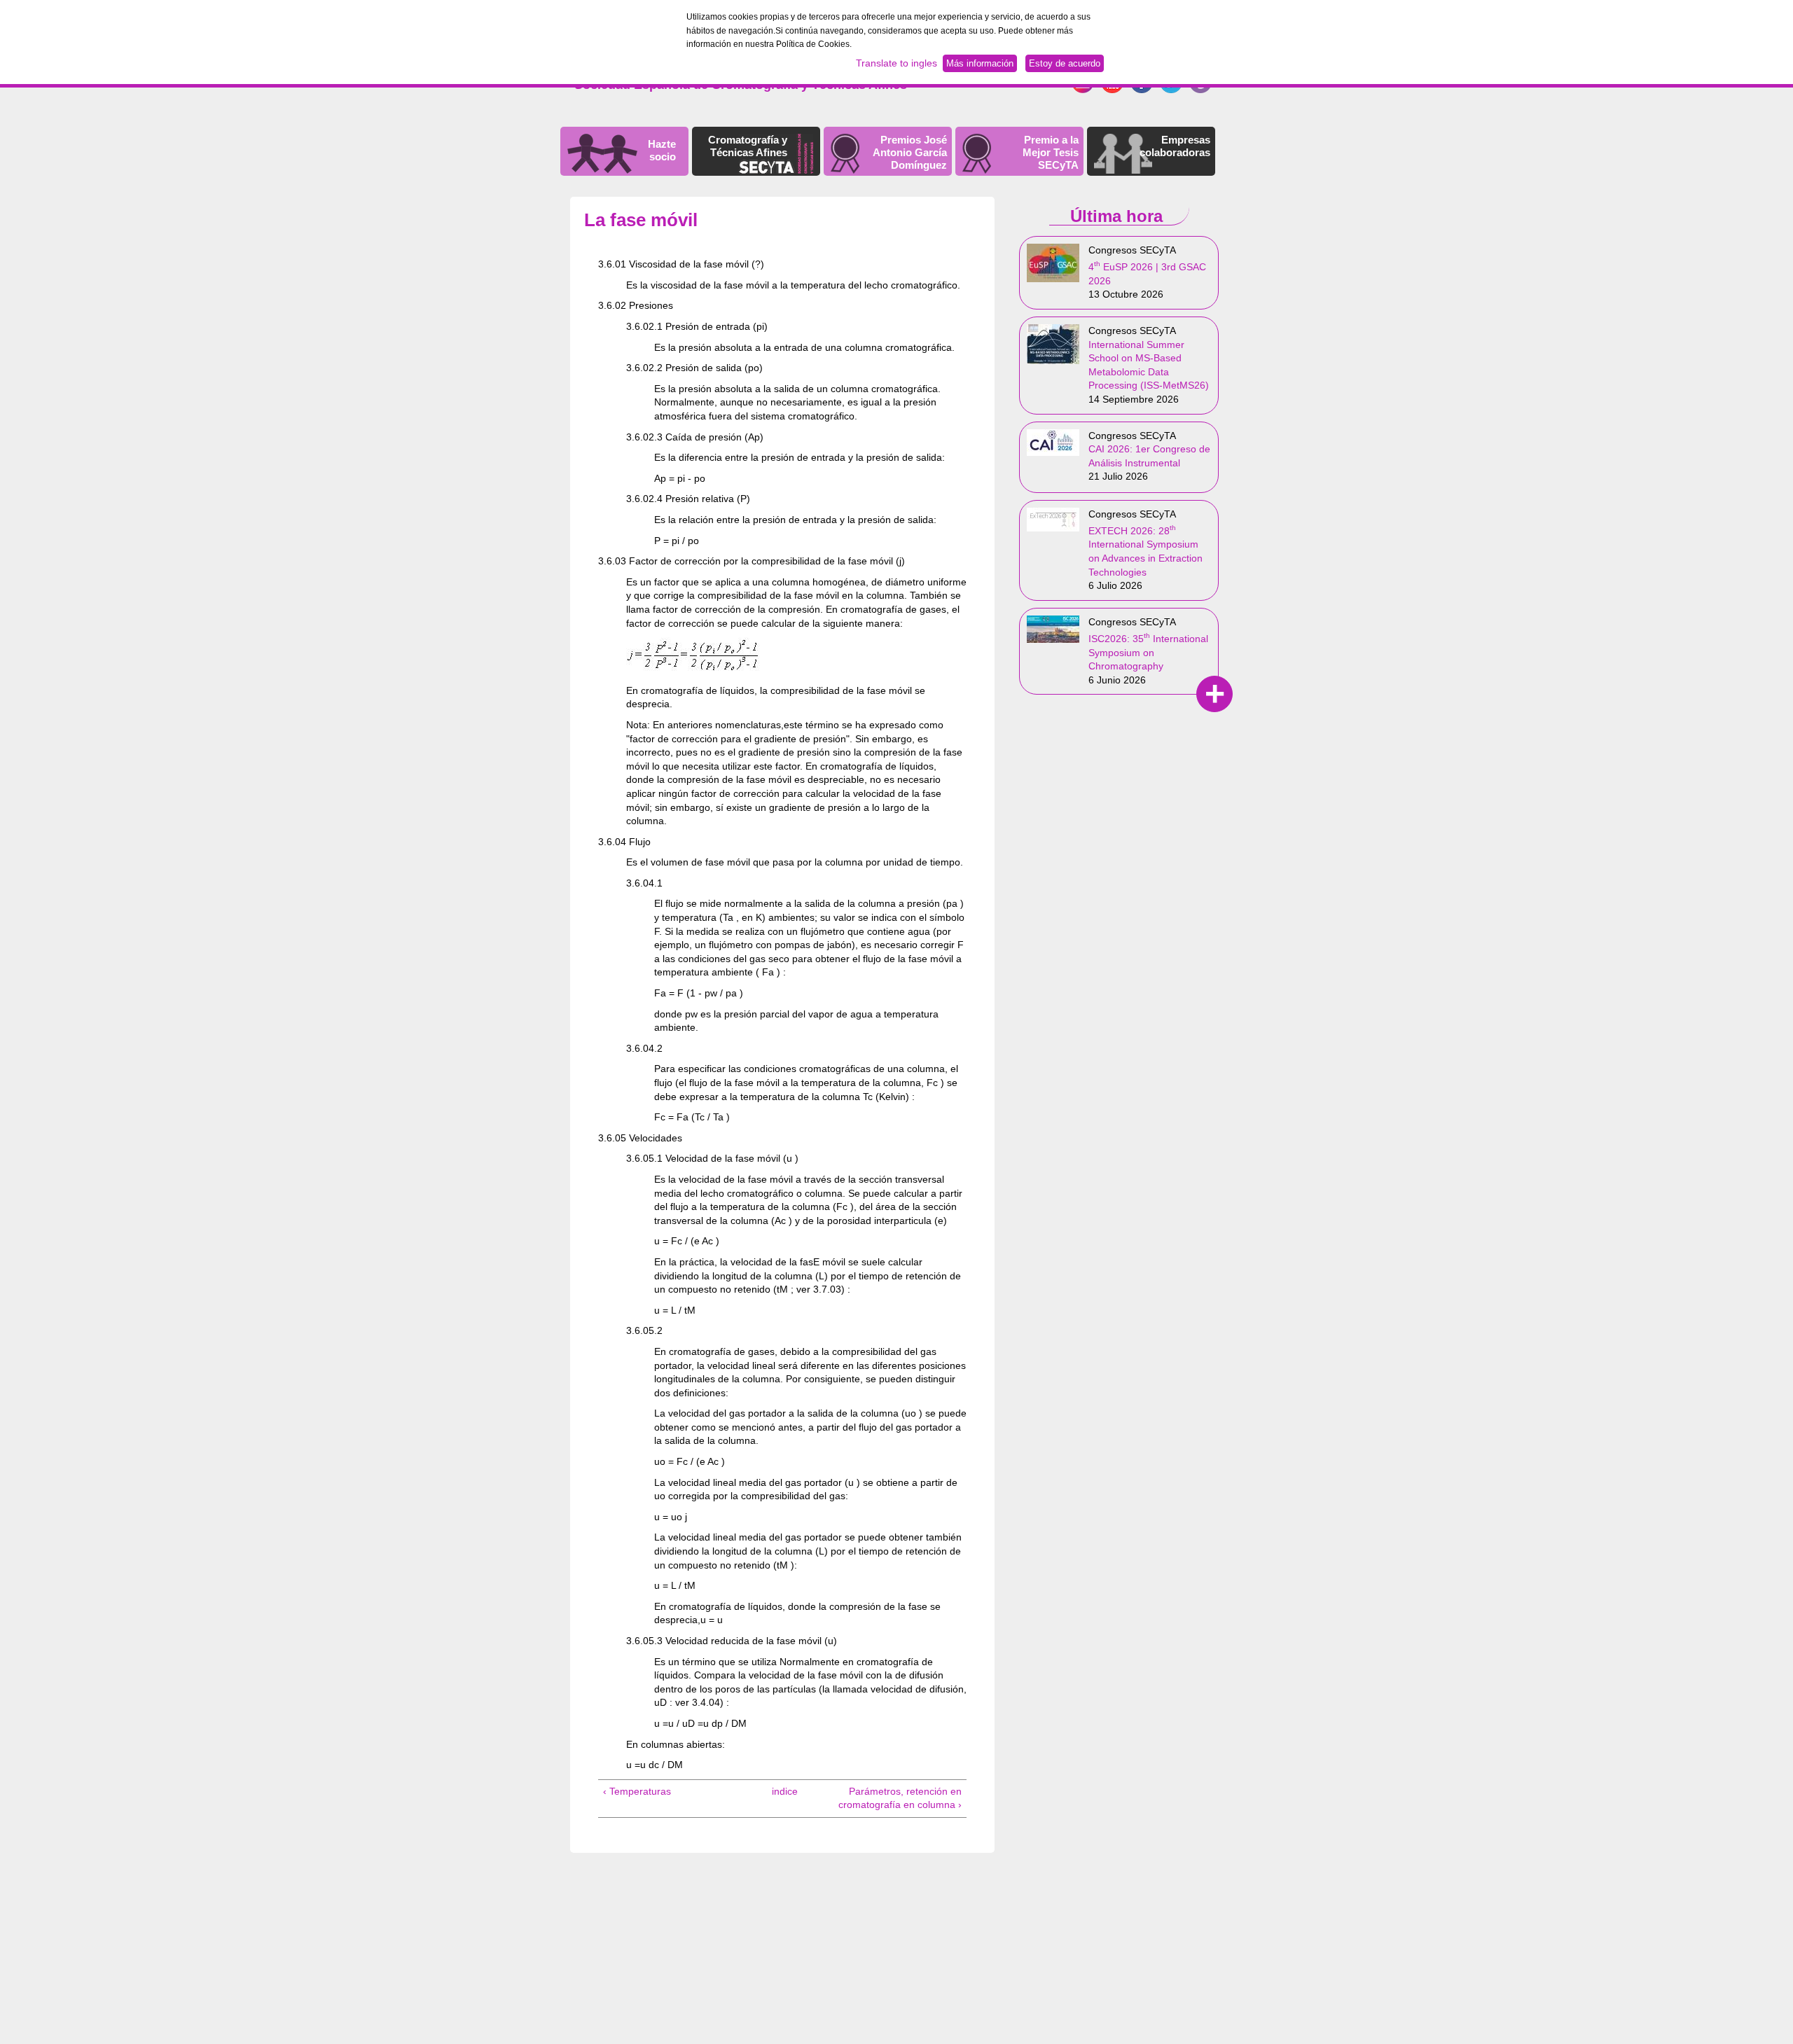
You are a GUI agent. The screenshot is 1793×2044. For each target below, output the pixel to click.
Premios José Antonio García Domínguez (910, 152)
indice (779, 1791)
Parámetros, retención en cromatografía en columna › (900, 1798)
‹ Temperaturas (637, 1791)
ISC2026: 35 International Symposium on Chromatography (1148, 652)
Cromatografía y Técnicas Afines (748, 146)
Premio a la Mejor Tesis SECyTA (1051, 152)
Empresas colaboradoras (1175, 146)
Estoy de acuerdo (1065, 63)
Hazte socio (662, 150)
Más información (980, 63)
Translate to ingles (896, 63)
